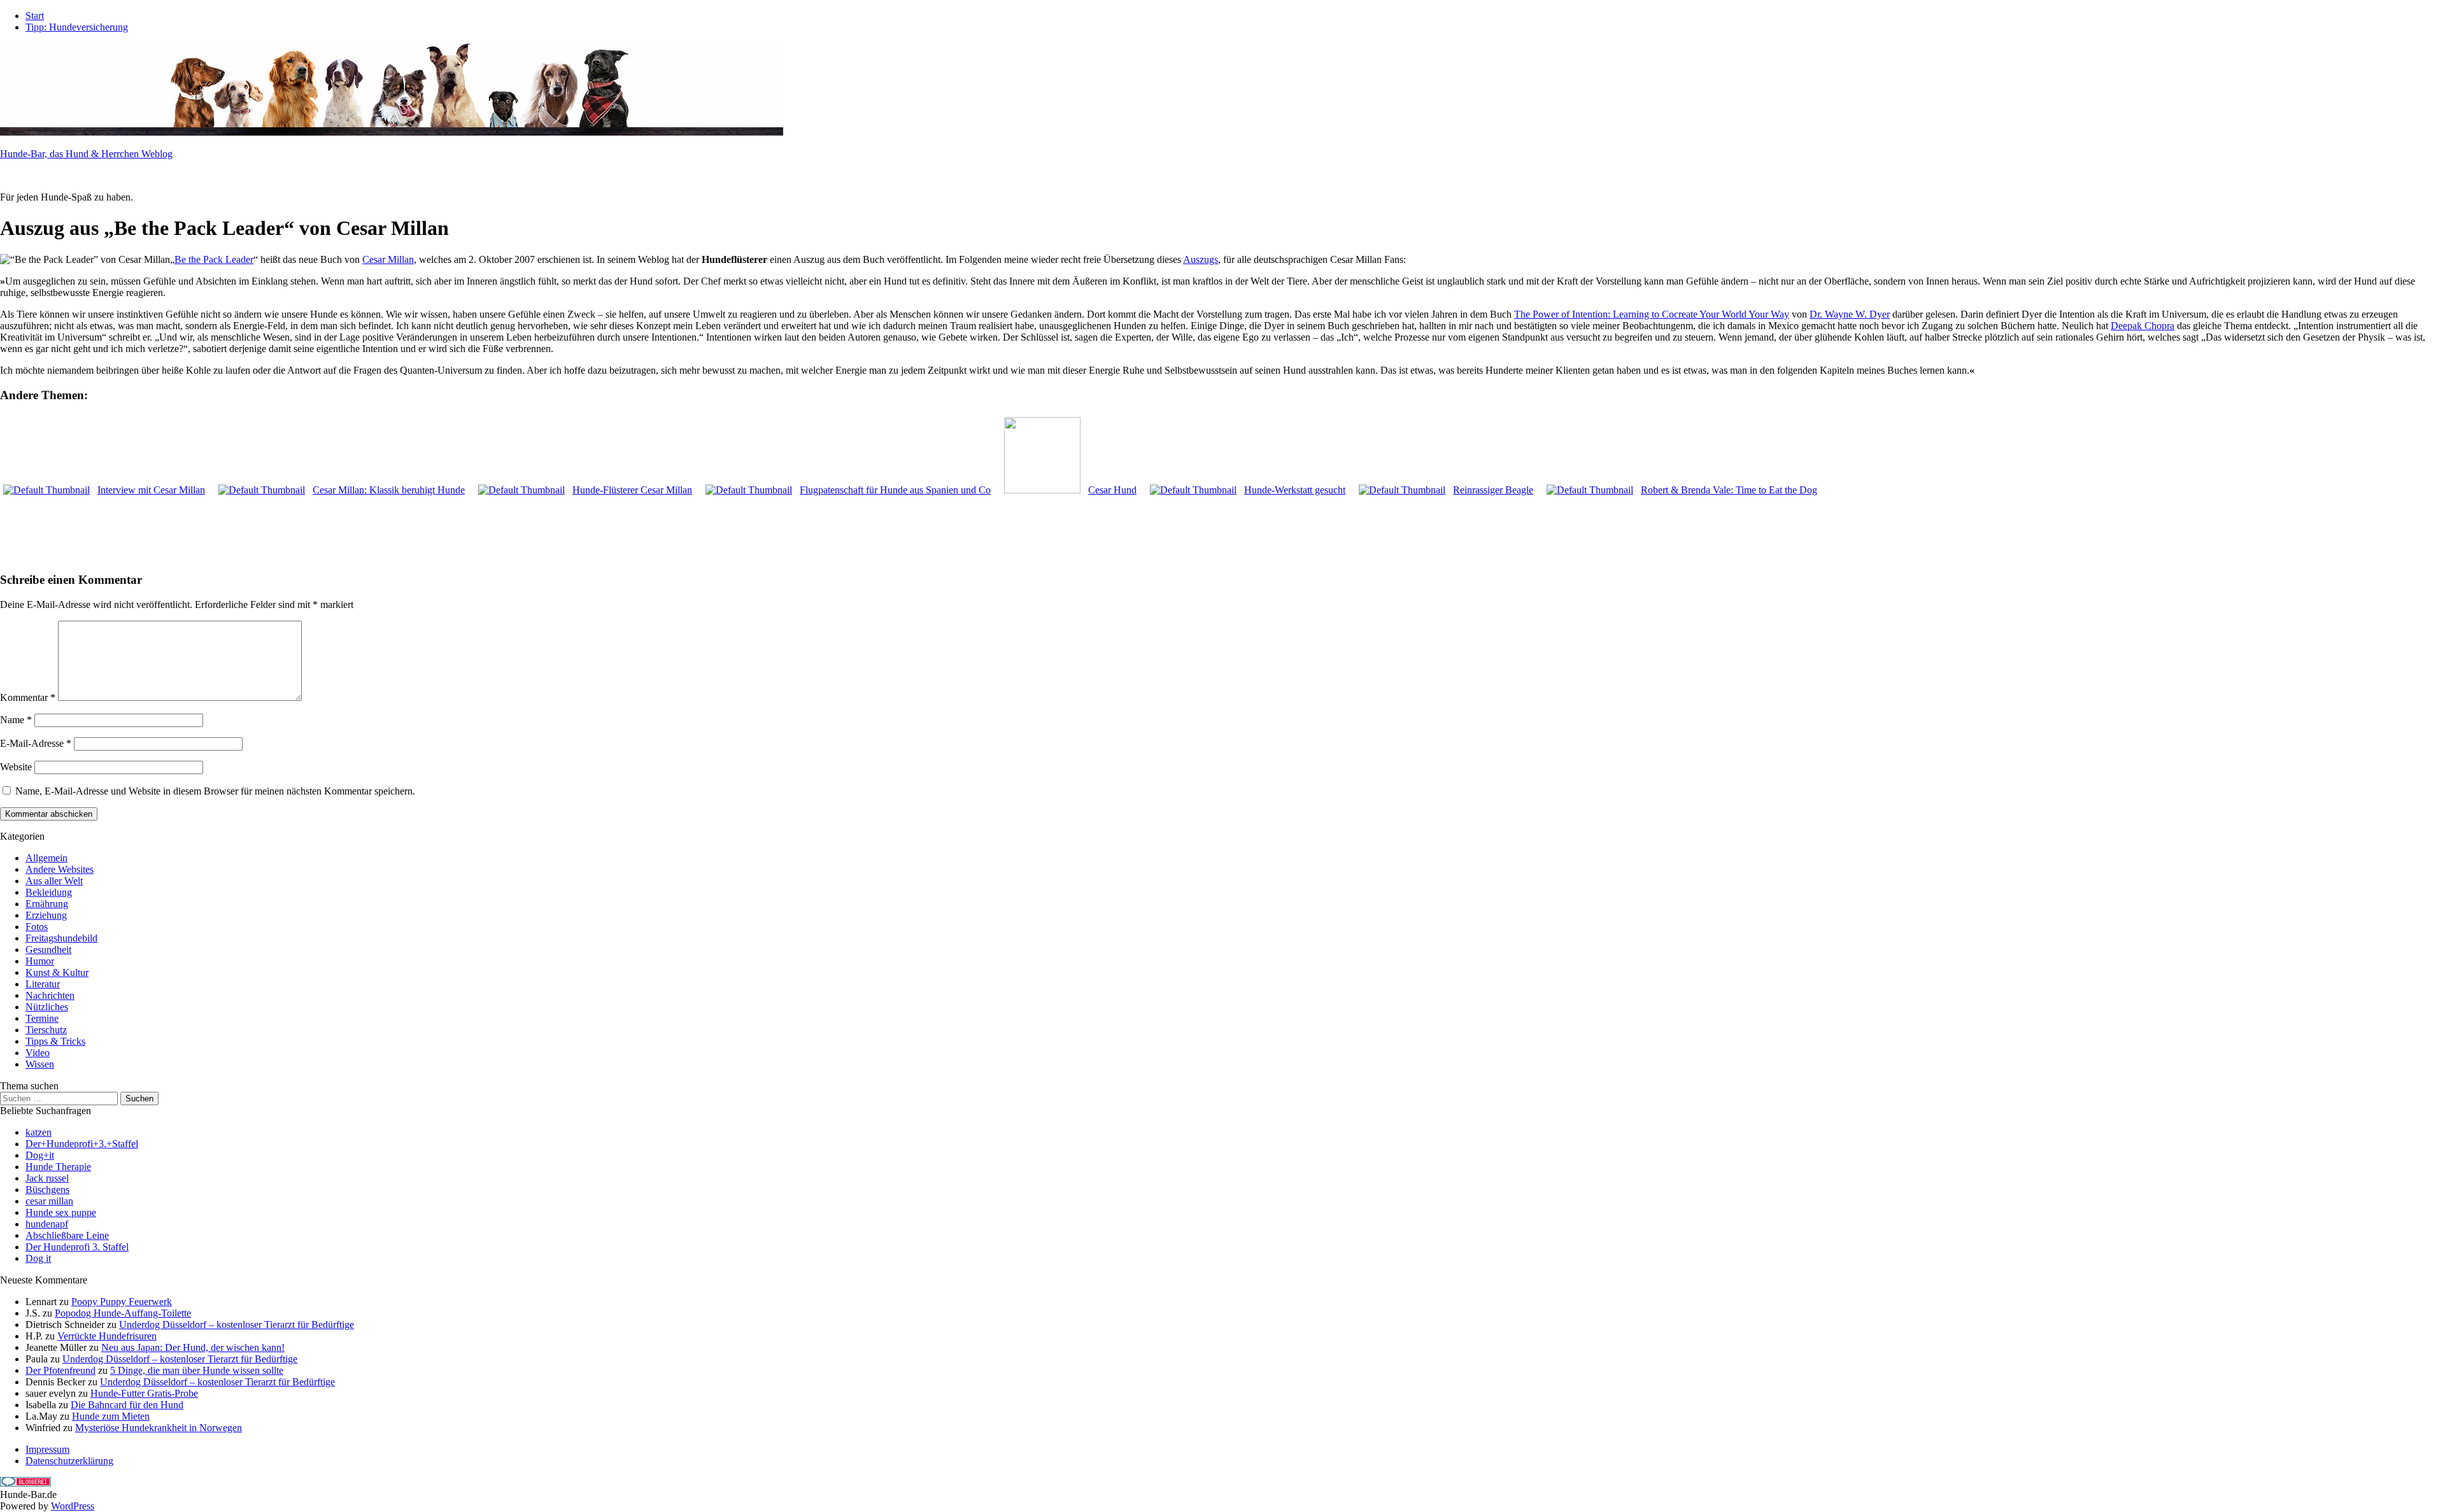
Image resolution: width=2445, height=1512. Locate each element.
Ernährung (47, 904)
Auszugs (1201, 259)
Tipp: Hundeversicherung (77, 27)
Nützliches (47, 1007)
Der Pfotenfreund (60, 1370)
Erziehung (46, 915)
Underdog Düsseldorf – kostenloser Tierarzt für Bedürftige (237, 1325)
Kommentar (28, 697)
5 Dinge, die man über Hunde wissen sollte (197, 1370)
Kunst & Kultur (57, 972)
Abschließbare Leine (67, 1235)
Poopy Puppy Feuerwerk (122, 1302)
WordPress (73, 1506)
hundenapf (47, 1224)
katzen (39, 1132)
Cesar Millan (388, 259)
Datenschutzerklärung (69, 1461)
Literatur (43, 984)
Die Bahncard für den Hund (127, 1405)
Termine (42, 1018)
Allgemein (46, 858)
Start (35, 16)
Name (16, 720)
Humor (40, 961)
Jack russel (47, 1178)
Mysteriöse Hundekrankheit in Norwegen (159, 1428)
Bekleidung (49, 892)
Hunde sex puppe (61, 1212)
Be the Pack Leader (214, 259)
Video (38, 1053)
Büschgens (47, 1190)
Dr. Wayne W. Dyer (1850, 314)
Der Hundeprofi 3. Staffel (77, 1247)
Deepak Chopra (2143, 326)
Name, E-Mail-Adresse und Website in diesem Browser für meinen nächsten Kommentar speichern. (215, 791)
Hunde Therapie (58, 1167)
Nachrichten (50, 995)
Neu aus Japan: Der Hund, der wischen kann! (193, 1347)
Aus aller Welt (54, 881)
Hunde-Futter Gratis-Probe (144, 1393)
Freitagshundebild (61, 938)
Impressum (47, 1449)
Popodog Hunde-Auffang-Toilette (123, 1313)
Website (16, 767)
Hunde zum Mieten (111, 1416)
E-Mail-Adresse (36, 743)
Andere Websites (60, 869)
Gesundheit (48, 950)
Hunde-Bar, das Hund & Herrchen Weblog (86, 154)
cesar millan (49, 1201)
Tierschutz (46, 1030)
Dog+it (40, 1155)
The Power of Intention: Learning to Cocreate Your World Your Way (1652, 314)
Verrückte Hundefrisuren (107, 1336)
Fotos (37, 927)
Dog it (38, 1258)
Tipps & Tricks (55, 1041)
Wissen (40, 1064)
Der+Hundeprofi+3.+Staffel (82, 1144)
